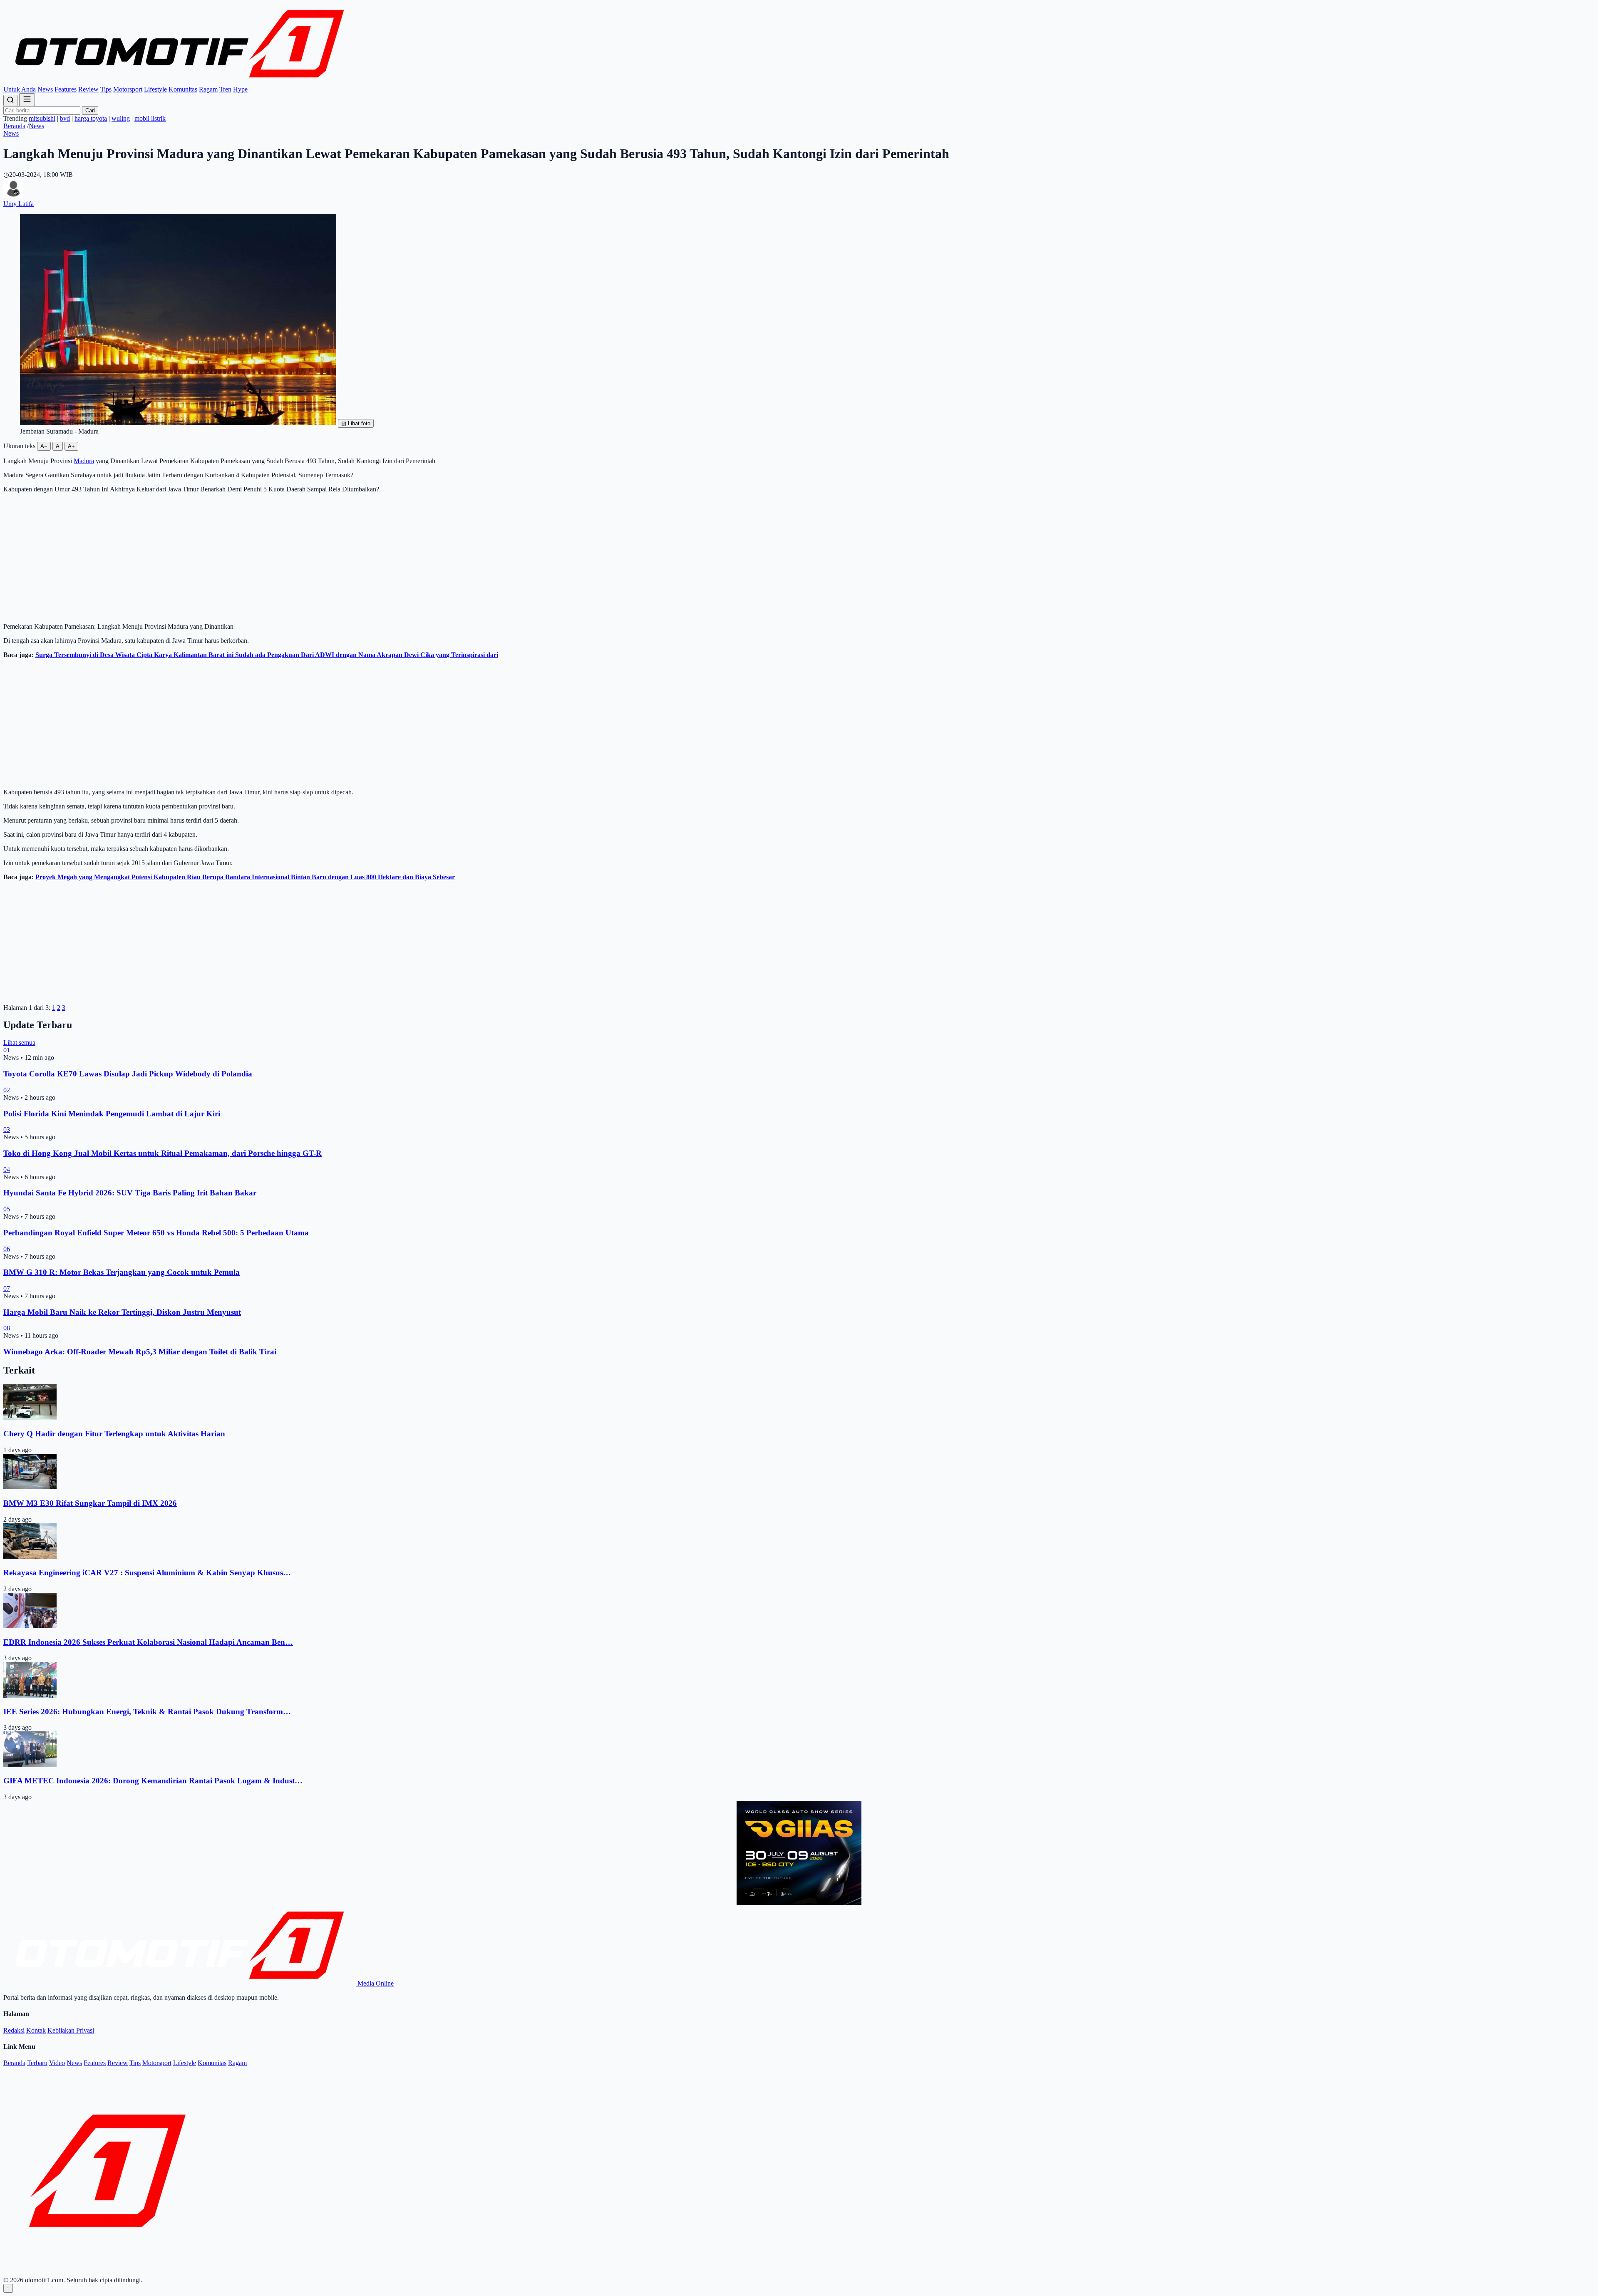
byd (65, 118)
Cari (90, 110)
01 (7, 1050)
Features (66, 89)
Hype (240, 89)
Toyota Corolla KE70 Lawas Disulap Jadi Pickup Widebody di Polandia (128, 1074)
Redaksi (14, 2030)
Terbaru (37, 2063)
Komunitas (183, 89)
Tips (106, 89)
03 (7, 1129)
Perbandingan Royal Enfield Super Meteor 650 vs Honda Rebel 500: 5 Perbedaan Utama (156, 1233)
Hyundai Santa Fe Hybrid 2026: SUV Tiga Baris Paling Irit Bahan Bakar (130, 1193)
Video (57, 2063)
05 (7, 1209)
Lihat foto (356, 423)
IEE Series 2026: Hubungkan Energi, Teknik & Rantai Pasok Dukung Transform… (147, 1712)
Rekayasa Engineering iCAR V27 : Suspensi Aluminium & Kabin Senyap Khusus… (147, 1573)
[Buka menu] (27, 100)
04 (7, 1169)
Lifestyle (155, 89)
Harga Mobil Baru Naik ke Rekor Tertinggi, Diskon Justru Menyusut (122, 1312)
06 (7, 1249)
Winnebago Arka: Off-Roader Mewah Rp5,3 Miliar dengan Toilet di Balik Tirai (140, 1352)
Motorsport (128, 89)
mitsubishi (42, 118)
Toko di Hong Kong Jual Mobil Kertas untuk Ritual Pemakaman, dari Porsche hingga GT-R (163, 1153)
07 (7, 1288)
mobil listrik (150, 118)
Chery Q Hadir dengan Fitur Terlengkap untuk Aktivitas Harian (114, 1434)
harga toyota (91, 118)
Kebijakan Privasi (71, 2030)
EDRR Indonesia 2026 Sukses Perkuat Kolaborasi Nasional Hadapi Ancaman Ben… (148, 1642)
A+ (71, 446)
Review (88, 89)
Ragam (208, 89)
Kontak (36, 2030)
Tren (225, 89)
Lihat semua (19, 1043)
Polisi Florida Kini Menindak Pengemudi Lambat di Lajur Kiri (112, 1114)
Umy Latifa (19, 204)
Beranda (14, 126)
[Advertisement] (799, 558)
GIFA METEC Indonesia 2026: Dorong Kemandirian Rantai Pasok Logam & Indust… (153, 1781)
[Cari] (10, 100)
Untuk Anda (20, 89)
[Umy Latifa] (13, 196)
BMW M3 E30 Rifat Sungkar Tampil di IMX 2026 (90, 1503)
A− (44, 446)
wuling (121, 118)
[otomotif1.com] (180, 82)
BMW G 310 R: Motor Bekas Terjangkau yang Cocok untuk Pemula (122, 1272)
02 (7, 1090)
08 (7, 1328)
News (45, 89)
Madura (84, 461)
